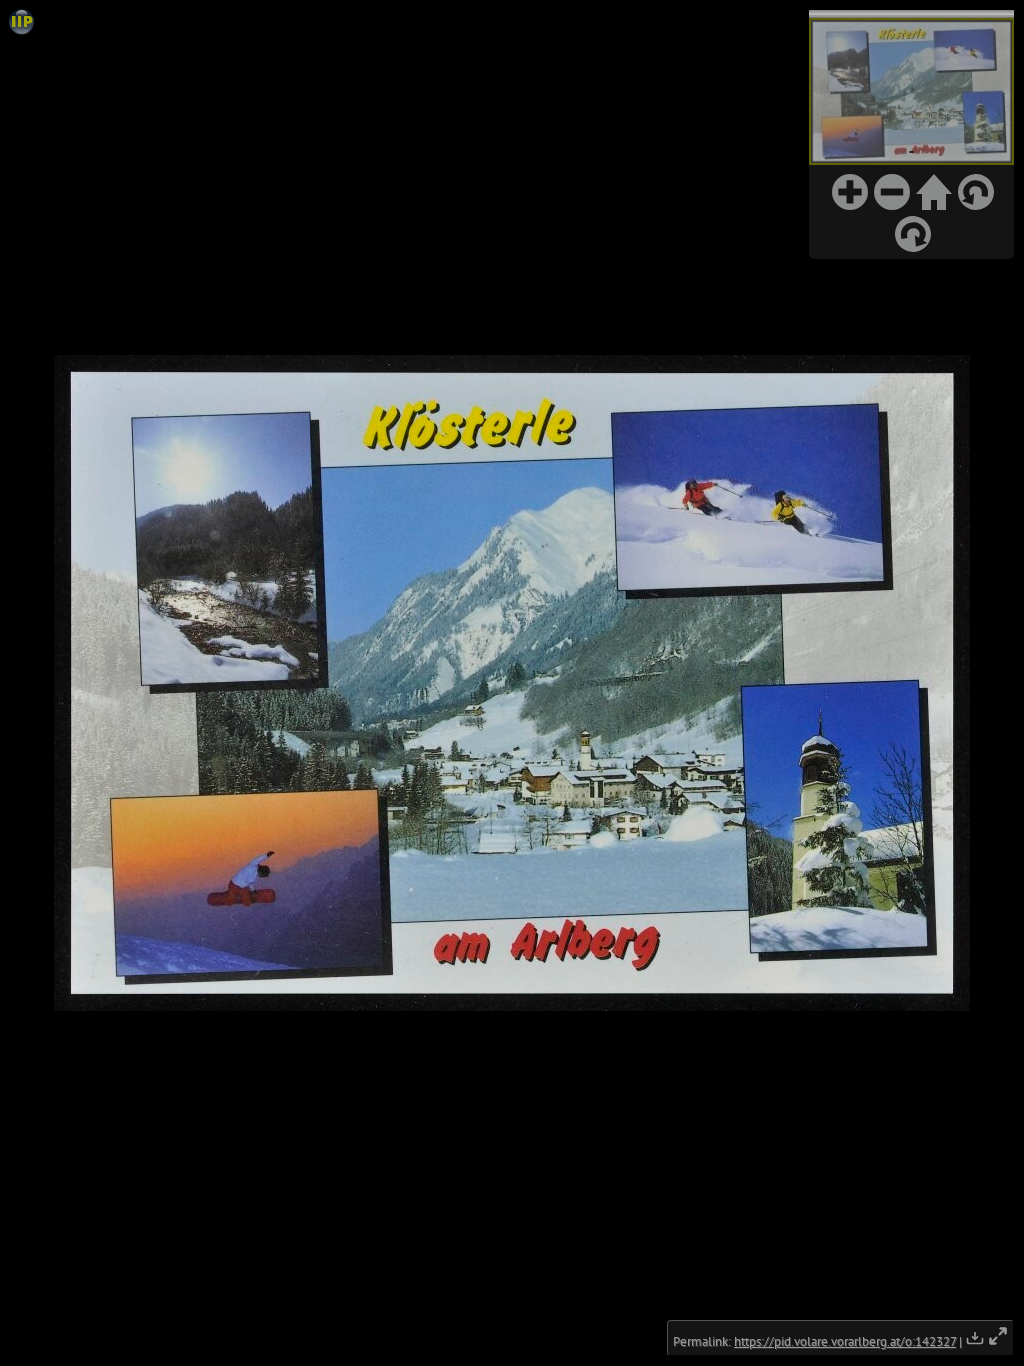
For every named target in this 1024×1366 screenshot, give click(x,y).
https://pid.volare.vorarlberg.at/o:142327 (845, 1341)
